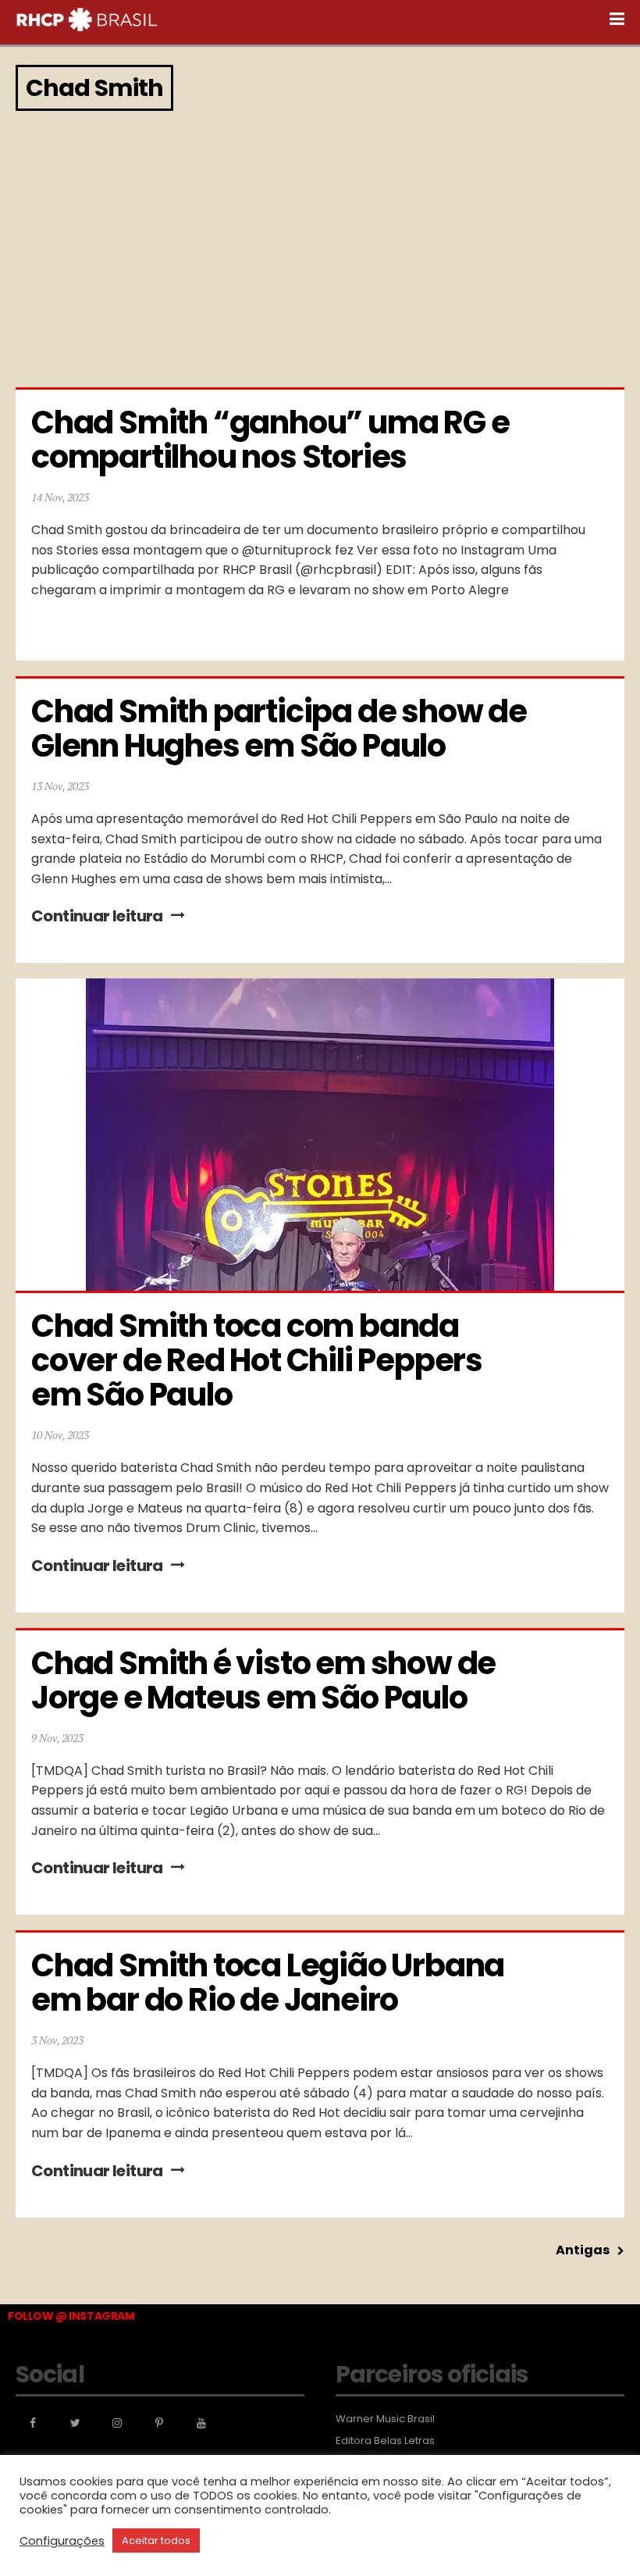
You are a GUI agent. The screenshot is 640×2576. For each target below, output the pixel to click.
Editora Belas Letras (385, 2441)
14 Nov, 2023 (60, 497)
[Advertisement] (320, 247)
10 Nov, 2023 (60, 1435)
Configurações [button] (62, 2541)
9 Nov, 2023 (57, 1738)
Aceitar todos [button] (156, 2540)
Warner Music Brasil (385, 2419)
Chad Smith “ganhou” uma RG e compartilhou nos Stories (273, 440)
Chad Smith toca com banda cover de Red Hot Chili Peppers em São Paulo (260, 1360)
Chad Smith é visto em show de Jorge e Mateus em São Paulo (266, 1680)
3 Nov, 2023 (57, 2040)
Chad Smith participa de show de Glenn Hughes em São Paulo (282, 729)
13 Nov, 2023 (60, 786)
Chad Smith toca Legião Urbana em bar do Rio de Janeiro (270, 1983)
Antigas (583, 2250)
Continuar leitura (97, 916)
